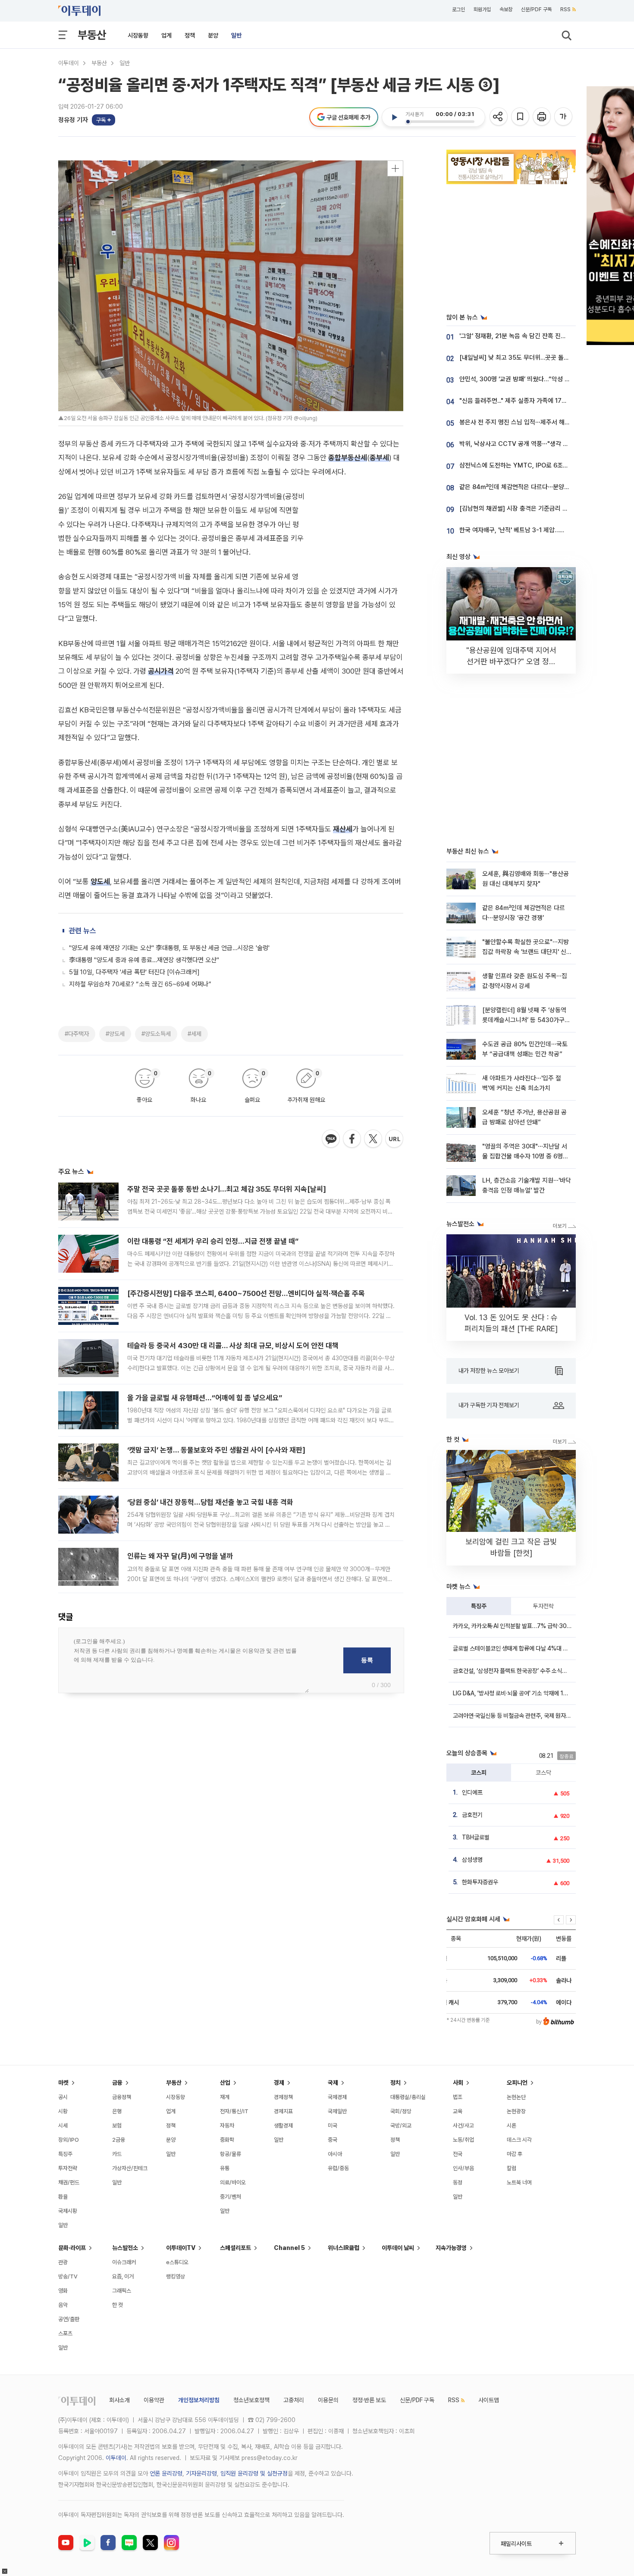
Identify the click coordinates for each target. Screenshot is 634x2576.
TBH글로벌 (476, 1837)
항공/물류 (231, 2154)
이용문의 (328, 2400)
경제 (279, 2083)
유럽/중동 (338, 2168)
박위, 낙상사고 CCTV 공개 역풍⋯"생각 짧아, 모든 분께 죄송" (538, 444)
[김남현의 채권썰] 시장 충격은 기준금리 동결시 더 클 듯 (530, 508)
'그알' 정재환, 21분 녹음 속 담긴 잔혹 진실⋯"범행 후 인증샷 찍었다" (546, 336)
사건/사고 (463, 2126)
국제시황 (68, 2211)
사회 (458, 2083)
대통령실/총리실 (408, 2097)
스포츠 (65, 2333)
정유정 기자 (73, 120)
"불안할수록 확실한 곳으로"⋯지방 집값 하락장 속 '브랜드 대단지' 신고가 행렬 (526, 952)
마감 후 (515, 2154)
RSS (565, 9)
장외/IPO (69, 2140)
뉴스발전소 (125, 2248)
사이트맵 (489, 2400)
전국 (458, 2154)
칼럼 (512, 2168)
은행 (117, 2111)
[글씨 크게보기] (564, 117)
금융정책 (122, 2097)
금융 (117, 2083)
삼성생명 (472, 1860)
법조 (458, 2097)
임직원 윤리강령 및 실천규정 (254, 2473)
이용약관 (154, 2400)
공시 (63, 2097)
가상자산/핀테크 (130, 2168)
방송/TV (68, 2276)
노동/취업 (463, 2140)
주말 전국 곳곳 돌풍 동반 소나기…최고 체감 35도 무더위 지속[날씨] (227, 1189)
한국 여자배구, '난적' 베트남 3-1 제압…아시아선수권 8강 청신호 (541, 530)
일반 (236, 35)
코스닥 (543, 1773)
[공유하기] (499, 117)
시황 (63, 2111)
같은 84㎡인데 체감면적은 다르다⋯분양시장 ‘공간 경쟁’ (532, 487)
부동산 (92, 35)
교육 (458, 2111)
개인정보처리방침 (199, 2400)
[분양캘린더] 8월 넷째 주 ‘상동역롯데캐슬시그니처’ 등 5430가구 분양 (524, 1020)
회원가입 (482, 9)
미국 (333, 2126)
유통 (225, 2168)
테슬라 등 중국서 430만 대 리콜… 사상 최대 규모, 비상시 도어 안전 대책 (233, 1346)
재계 (225, 2097)
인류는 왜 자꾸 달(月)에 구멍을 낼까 (180, 1556)
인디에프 (472, 1792)
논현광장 (516, 2111)
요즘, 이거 (123, 2276)
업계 (166, 35)
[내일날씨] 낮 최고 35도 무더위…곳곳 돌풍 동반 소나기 (530, 358)
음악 (63, 2305)
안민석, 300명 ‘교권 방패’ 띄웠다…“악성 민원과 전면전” (531, 379)
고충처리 (294, 2400)
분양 (213, 35)
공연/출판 (69, 2319)
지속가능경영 (451, 2248)
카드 (117, 2154)
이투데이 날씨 (398, 2248)
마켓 (63, 2083)
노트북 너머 (519, 2182)
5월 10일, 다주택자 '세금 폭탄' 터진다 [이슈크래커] (134, 972)
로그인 (458, 9)
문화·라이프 (72, 2248)
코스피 (479, 1773)
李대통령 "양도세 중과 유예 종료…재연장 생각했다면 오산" (144, 960)
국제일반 (337, 2111)
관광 (63, 2262)
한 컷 (118, 2305)
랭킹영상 (176, 2276)
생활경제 (283, 2126)
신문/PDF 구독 (536, 9)
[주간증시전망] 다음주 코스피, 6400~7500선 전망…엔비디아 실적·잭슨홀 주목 (246, 1293)
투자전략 (543, 1606)
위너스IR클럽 (344, 2248)
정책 (190, 35)
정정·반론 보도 (369, 2400)
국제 (333, 2083)
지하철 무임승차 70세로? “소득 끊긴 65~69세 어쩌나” (140, 984)
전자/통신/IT (234, 2111)
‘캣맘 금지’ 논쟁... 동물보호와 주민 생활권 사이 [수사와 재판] (216, 1450)
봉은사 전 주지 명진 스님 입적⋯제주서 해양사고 (520, 422)
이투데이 (69, 63)
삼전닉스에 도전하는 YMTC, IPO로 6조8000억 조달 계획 (535, 465)
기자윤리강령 (201, 2473)
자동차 (227, 2126)
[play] (394, 117)
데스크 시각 (519, 2140)
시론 (512, 2126)
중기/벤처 (231, 2197)
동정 (458, 2182)
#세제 (195, 1034)
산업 (225, 2083)
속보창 (506, 9)
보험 (117, 2126)
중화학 (227, 2140)
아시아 (335, 2154)
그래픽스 (122, 2291)
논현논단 (516, 2097)
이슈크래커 (124, 2262)
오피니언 (517, 2083)
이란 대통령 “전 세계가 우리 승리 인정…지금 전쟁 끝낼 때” (213, 1241)
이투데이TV (181, 2248)
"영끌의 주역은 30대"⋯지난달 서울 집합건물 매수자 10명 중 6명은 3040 (525, 1156)
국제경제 (337, 2097)
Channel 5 (289, 2248)
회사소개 (119, 2400)
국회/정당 (401, 2111)
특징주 (479, 1606)
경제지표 (283, 2111)
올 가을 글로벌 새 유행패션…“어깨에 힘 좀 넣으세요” (205, 1398)
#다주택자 (77, 1034)
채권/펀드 (69, 2182)
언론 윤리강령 (166, 2473)
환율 (63, 2197)
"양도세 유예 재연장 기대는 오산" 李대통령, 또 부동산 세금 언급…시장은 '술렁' (169, 948)
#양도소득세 (156, 1034)
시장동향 (138, 35)
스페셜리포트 (235, 2248)
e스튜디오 (177, 2262)
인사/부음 (463, 2168)
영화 (63, 2291)
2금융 (119, 2140)
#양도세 (115, 1034)
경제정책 (283, 2097)
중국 (333, 2140)
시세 (63, 2126)
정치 (395, 2083)
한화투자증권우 (480, 1882)
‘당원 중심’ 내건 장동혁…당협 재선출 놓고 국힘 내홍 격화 (210, 1502)
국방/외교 (401, 2126)
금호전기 (472, 1815)
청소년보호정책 (251, 2400)
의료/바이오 (233, 2182)
